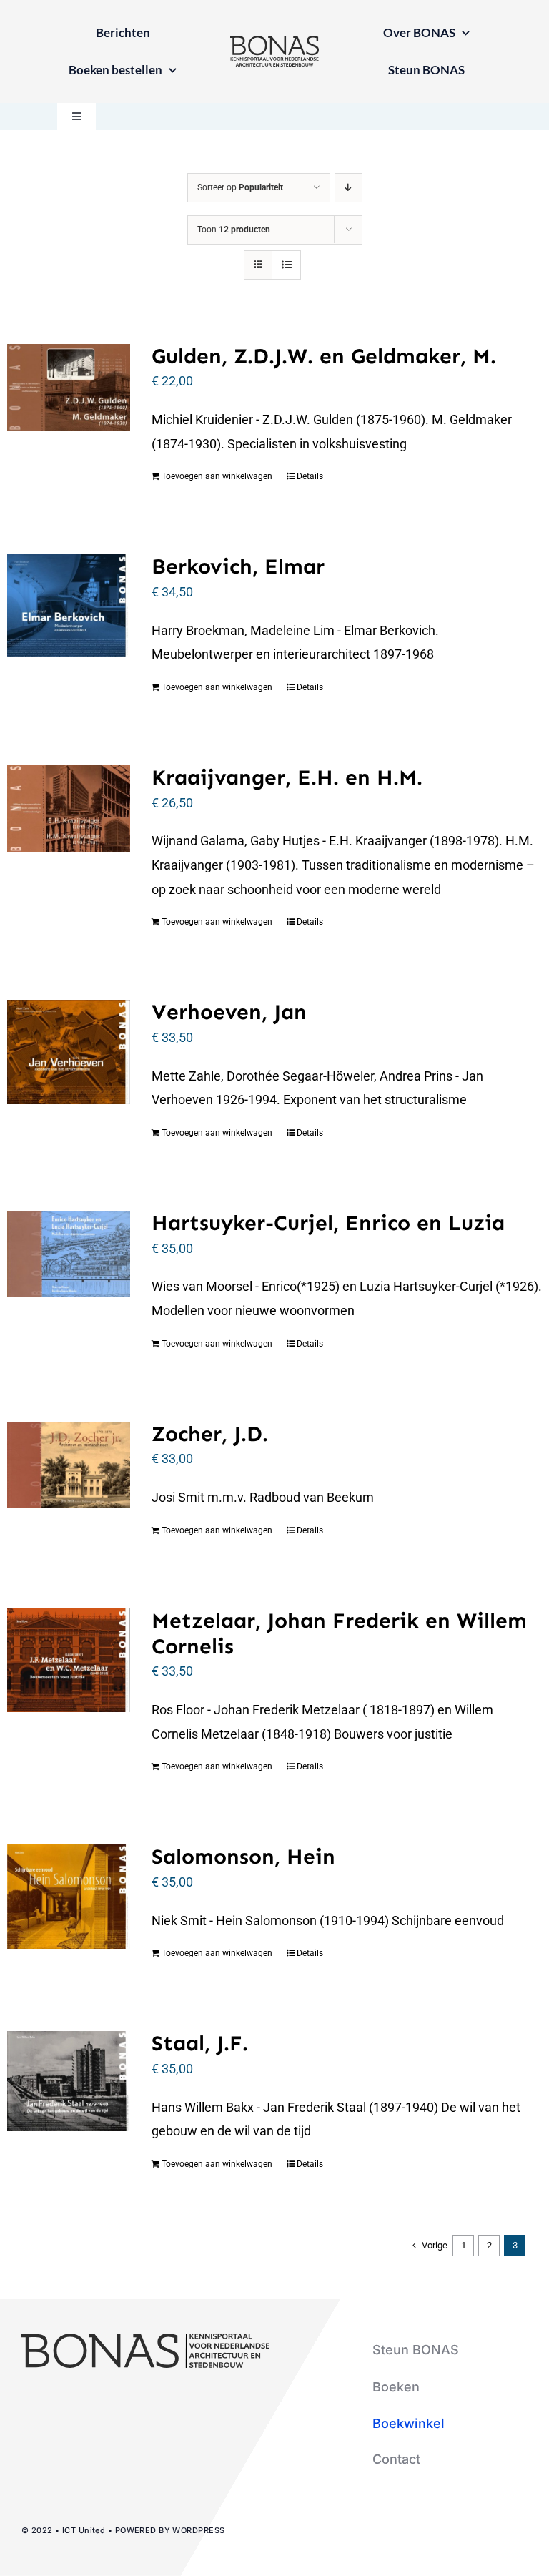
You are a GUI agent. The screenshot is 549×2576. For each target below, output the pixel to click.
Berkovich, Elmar (238, 566)
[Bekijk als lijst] (286, 265)
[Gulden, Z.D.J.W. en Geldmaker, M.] (69, 387)
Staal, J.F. (200, 2043)
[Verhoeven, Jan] (69, 1052)
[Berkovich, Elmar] (69, 606)
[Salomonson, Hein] (69, 1896)
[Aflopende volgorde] (348, 188)
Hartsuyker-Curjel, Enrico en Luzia (328, 1223)
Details (310, 476)
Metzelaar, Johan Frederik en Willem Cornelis (339, 1633)
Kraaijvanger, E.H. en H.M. (287, 777)
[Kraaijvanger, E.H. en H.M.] (69, 809)
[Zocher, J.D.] (69, 1465)
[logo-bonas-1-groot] (274, 42)
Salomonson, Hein (243, 1857)
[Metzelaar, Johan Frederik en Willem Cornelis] (69, 1660)
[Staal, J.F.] (69, 2081)
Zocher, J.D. (210, 1434)
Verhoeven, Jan (229, 1012)
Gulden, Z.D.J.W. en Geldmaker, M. (324, 356)
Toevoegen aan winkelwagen (217, 476)
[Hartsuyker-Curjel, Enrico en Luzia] (69, 1254)
